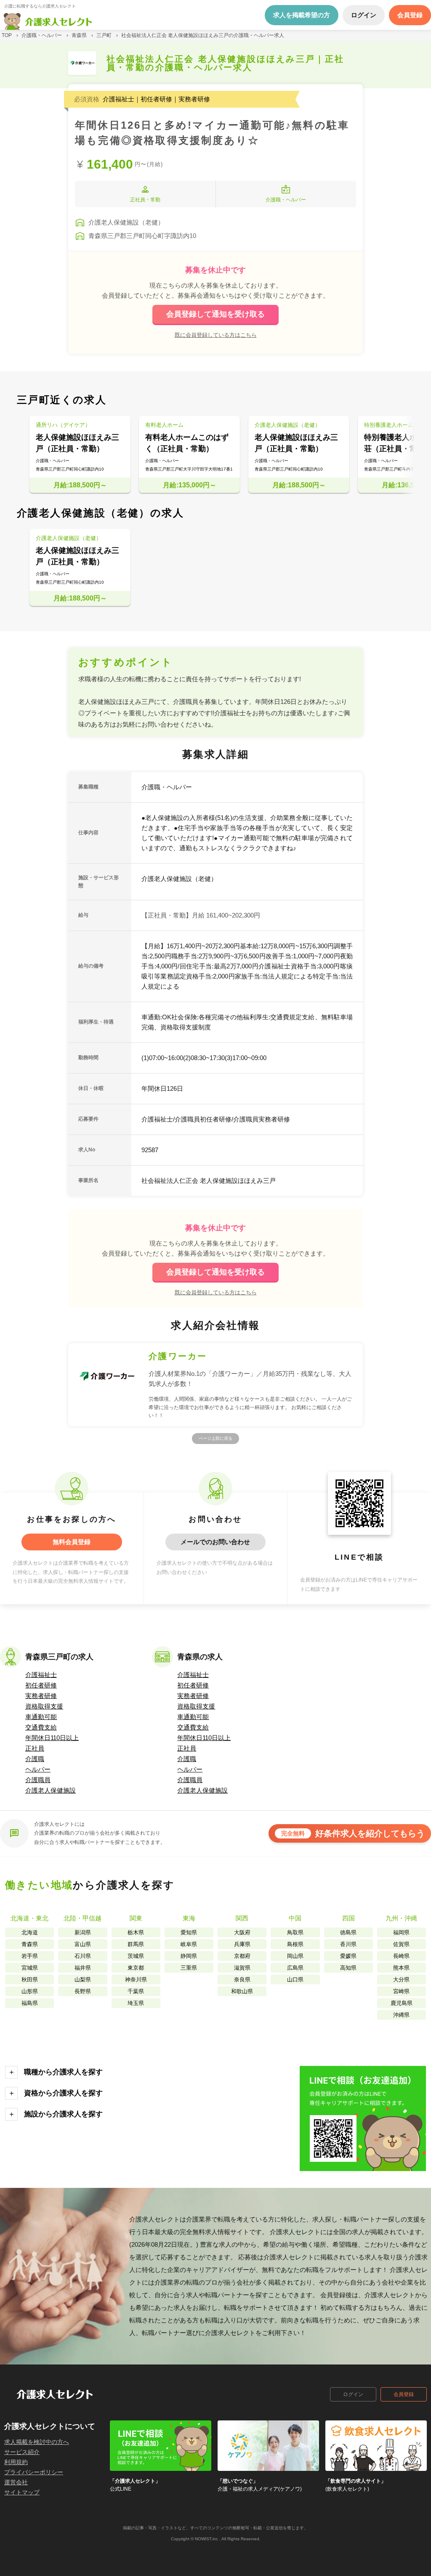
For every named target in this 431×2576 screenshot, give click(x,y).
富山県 (83, 1944)
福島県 (30, 2003)
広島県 (295, 1968)
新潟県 (83, 1932)
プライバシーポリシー (34, 2472)
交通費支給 (41, 1727)
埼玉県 (136, 2003)
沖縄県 (401, 2015)
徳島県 (348, 1932)
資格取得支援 (44, 1706)
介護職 (35, 1759)
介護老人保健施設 (51, 1790)
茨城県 (136, 1956)
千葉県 (136, 1991)
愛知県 (189, 1932)
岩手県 (30, 1956)
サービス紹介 (22, 2452)
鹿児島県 (402, 2003)
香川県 (348, 1944)
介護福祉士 (41, 1675)
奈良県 (242, 1980)
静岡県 (189, 1956)
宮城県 (30, 1968)
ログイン (353, 2394)
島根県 (295, 1944)
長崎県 (401, 1956)
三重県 (189, 1968)
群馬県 (136, 1944)
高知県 (348, 1968)
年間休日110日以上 (52, 1738)
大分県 (401, 1980)
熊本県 (401, 1968)
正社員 (35, 1748)
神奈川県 (136, 1980)
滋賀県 (242, 1968)
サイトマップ (22, 2492)
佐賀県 (401, 1944)
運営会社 (16, 2482)
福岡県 (401, 1932)
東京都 (136, 1968)
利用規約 (16, 2462)
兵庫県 (242, 1944)
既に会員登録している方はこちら (216, 335)
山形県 (30, 1991)
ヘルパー (38, 1769)
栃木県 (136, 1932)
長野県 (83, 1991)
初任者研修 (41, 1685)
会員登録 (404, 2394)
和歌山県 (242, 1991)
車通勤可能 (41, 1717)
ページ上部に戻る (215, 1438)
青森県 (30, 1944)
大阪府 (242, 1932)
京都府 (242, 1956)
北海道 (30, 1932)
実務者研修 (41, 1696)
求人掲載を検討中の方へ (37, 2442)
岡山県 (295, 1956)
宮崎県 (401, 1991)
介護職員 (38, 1780)
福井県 (83, 1968)
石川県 (83, 1956)
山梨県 (83, 1980)
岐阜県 (189, 1944)
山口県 (295, 1980)
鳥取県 (295, 1932)
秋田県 (30, 1980)
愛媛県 (348, 1956)
